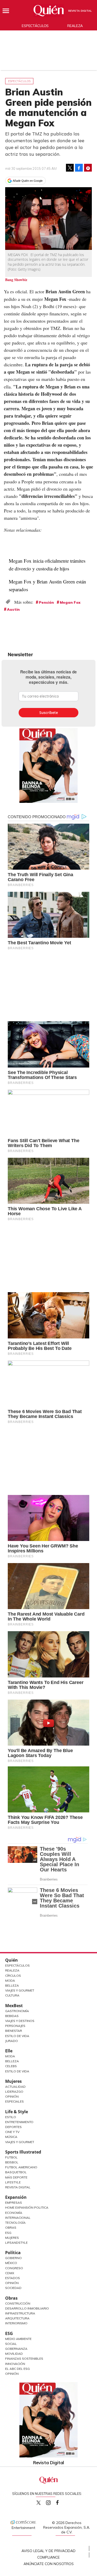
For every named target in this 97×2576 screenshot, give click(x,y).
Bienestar (14, 2031)
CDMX (10, 2273)
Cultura (12, 1995)
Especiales (14, 2101)
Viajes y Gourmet (20, 1990)
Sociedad (13, 2288)
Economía (14, 2213)
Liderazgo (14, 2092)
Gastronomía (17, 2011)
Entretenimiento (19, 2122)
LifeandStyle (16, 2243)
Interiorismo (16, 2323)
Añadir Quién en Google (28, 181)
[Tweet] (70, 168)
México (11, 2263)
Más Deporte (16, 2177)
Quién (12, 1960)
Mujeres (13, 2081)
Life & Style (17, 2112)
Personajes (15, 2026)
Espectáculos (35, 26)
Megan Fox (70, 602)
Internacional (18, 2218)
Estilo (11, 2117)
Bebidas (12, 2016)
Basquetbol (16, 2172)
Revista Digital (80, 11)
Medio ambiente (18, 2339)
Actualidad (15, 2087)
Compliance (48, 2557)
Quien (39, 2503)
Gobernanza (16, 2349)
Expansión (16, 2197)
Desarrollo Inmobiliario (27, 2308)
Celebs (11, 2066)
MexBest (14, 2006)
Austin (13, 609)
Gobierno (13, 2258)
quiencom (53, 2502)
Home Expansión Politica (27, 2207)
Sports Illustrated (23, 2152)
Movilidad (14, 2354)
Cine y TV (12, 2132)
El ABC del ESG (17, 2369)
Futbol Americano (21, 2167)
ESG (9, 2333)
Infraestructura (20, 2313)
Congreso (14, 2268)
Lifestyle (13, 2182)
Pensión (46, 602)
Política (13, 2253)
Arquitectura (17, 2318)
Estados (13, 2278)
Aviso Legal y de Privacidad (48, 2551)
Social (11, 2344)
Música (11, 2137)
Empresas (14, 2203)
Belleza (12, 1985)
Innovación (15, 2364)
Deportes (13, 2127)
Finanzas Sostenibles (24, 2359)
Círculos (13, 1976)
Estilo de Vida (17, 2036)
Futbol (11, 2157)
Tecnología (15, 2223)
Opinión (12, 2096)
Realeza (75, 26)
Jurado (12, 2041)
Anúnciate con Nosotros (49, 2564)
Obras (11, 2227)
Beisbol (12, 2162)
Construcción (18, 2303)
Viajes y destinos (20, 2021)
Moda (10, 1980)
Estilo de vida (17, 2071)
